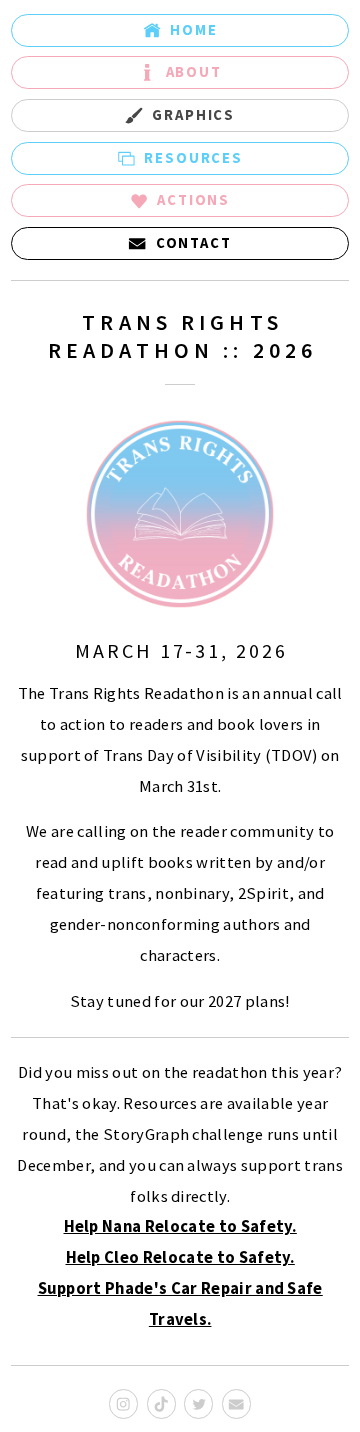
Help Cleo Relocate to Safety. (180, 1257)
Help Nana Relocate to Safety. (180, 1226)
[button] (180, 30)
